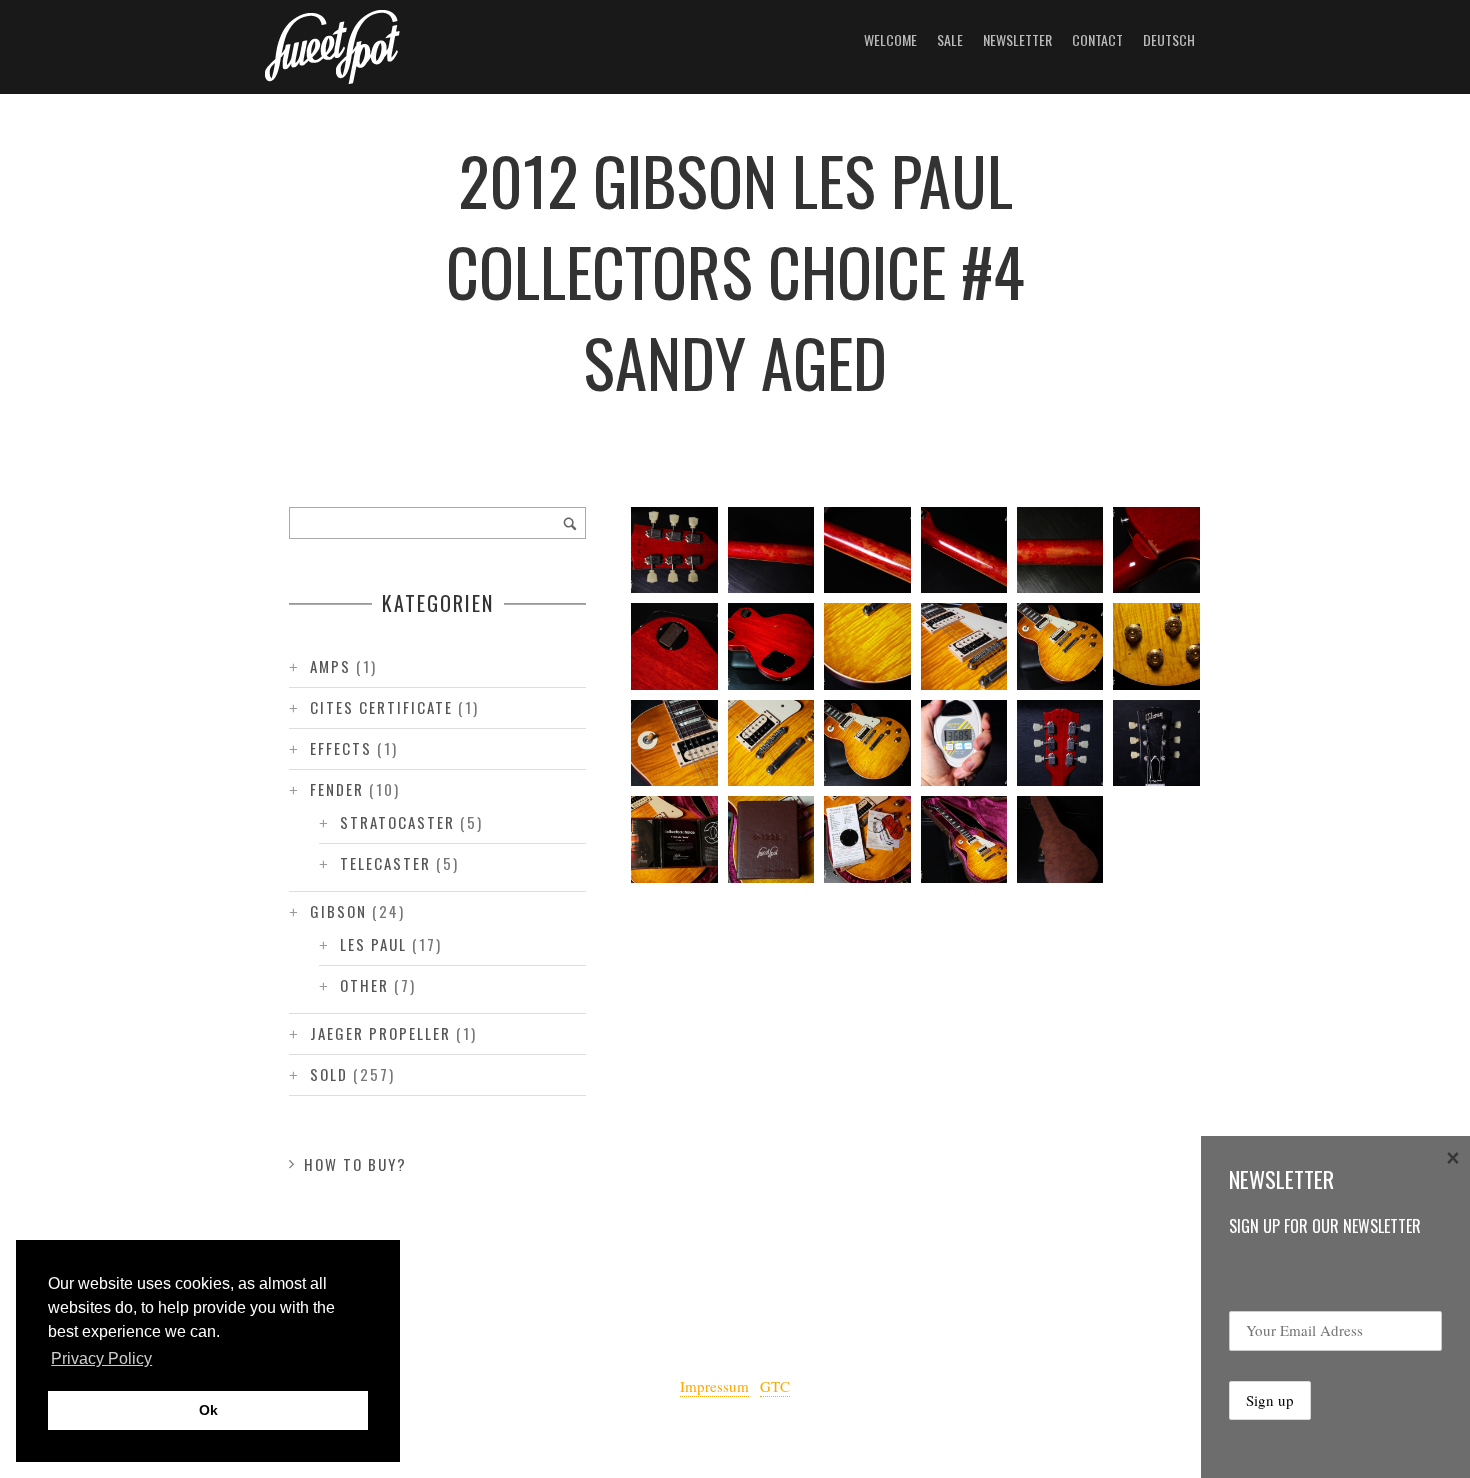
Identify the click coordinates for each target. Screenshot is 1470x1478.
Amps (330, 666)
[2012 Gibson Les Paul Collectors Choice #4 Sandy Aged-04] (771, 839)
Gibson (338, 911)
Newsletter (1017, 39)
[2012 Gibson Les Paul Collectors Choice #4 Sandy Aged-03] (867, 839)
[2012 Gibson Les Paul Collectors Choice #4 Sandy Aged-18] (1156, 550)
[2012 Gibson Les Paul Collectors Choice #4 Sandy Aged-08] (964, 743)
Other (364, 985)
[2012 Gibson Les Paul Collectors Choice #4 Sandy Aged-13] (1060, 646)
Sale (950, 39)
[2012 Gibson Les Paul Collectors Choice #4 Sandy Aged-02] (964, 839)
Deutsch (1169, 39)
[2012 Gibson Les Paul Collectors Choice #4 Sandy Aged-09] (867, 743)
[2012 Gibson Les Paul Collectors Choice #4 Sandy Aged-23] (674, 550)
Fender (337, 789)
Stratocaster (397, 822)
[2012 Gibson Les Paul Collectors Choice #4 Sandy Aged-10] (771, 743)
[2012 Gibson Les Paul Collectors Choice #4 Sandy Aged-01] (1060, 839)
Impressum (714, 1386)
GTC (775, 1386)
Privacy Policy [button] (101, 1358)
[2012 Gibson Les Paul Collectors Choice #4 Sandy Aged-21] (867, 550)
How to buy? (355, 1164)
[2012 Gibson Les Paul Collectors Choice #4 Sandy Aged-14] (964, 646)
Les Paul (373, 944)
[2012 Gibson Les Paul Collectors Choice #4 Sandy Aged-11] (674, 743)
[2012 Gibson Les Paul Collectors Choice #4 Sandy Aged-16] (771, 646)
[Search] (570, 523)
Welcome (890, 39)
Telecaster (385, 863)
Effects (341, 748)
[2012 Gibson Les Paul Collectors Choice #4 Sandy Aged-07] (1060, 743)
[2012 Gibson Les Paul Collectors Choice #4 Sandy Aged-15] (867, 646)
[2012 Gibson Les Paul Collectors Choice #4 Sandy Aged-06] (1156, 743)
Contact (1097, 39)
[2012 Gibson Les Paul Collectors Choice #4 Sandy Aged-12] (1156, 646)
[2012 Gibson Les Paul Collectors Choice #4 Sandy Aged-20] (964, 550)
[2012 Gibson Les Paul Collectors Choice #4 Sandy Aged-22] (771, 550)
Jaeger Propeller (380, 1033)
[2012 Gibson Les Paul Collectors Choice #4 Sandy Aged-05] (674, 839)
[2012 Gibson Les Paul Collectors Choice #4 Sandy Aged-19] (1060, 550)
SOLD (329, 1074)
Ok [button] (208, 1410)
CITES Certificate (381, 707)
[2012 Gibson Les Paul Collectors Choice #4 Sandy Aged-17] (674, 646)
